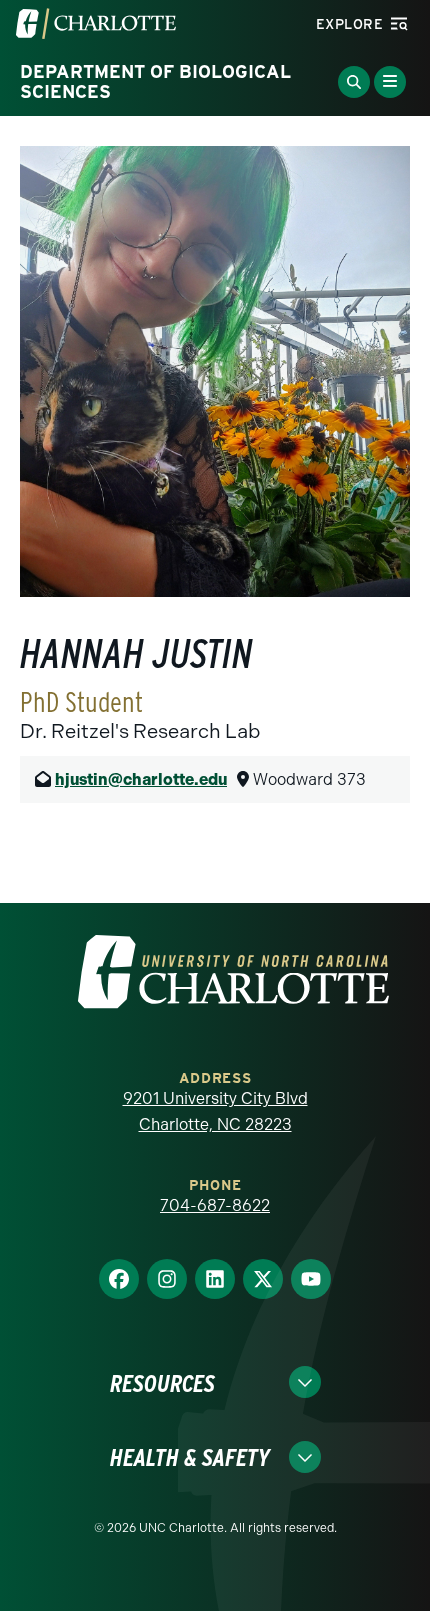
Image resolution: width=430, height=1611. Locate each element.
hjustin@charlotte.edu (141, 779)
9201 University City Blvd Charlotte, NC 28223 (215, 1111)
